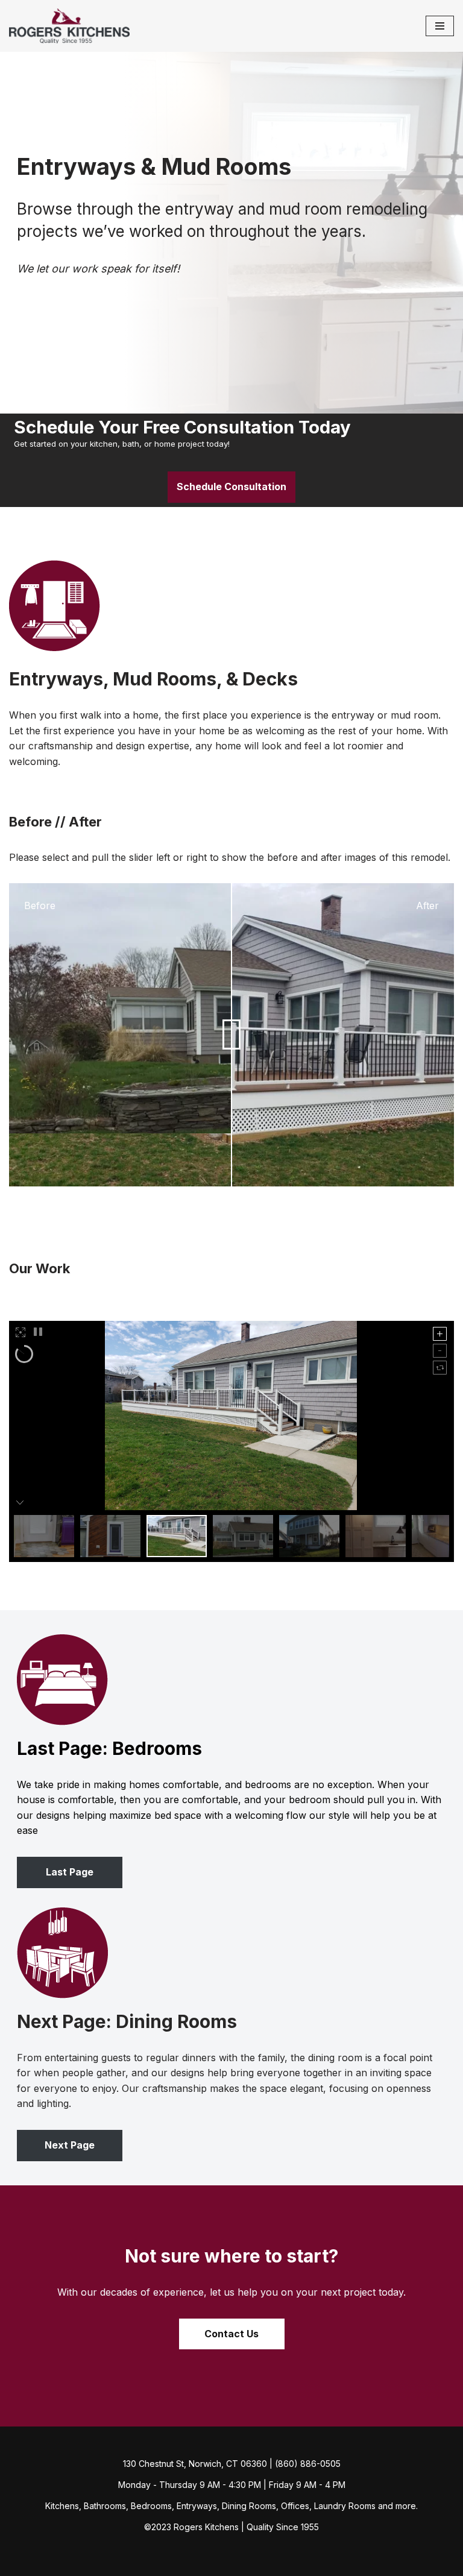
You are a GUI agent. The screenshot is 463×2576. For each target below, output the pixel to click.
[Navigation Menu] (440, 26)
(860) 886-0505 (308, 2464)
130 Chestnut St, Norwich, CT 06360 (195, 2464)
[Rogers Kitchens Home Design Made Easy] (69, 26)
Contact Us (231, 2334)
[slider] (231, 1035)
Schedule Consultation (231, 487)
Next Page (70, 2145)
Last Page (70, 1872)
